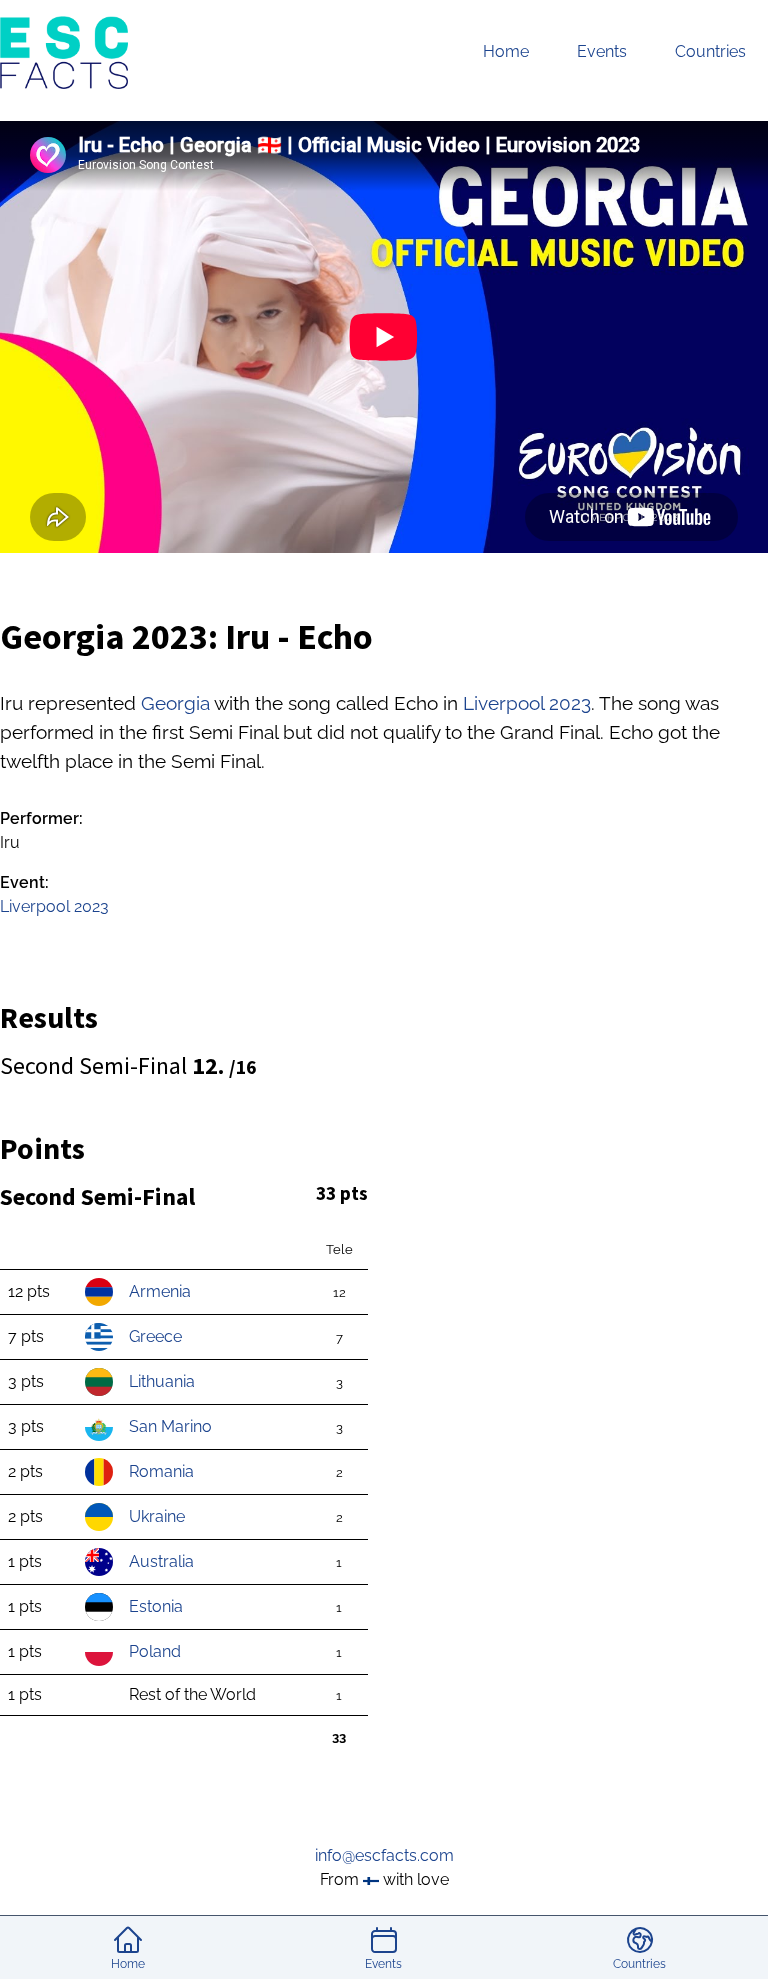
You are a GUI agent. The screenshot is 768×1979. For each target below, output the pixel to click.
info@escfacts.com (384, 1855)
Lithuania (162, 1381)
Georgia (175, 703)
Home (506, 51)
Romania (161, 1471)
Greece (155, 1336)
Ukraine (157, 1516)
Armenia (160, 1291)
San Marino (170, 1426)
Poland (155, 1651)
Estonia (156, 1606)
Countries (710, 51)
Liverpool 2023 (527, 703)
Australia (161, 1561)
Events (602, 51)
